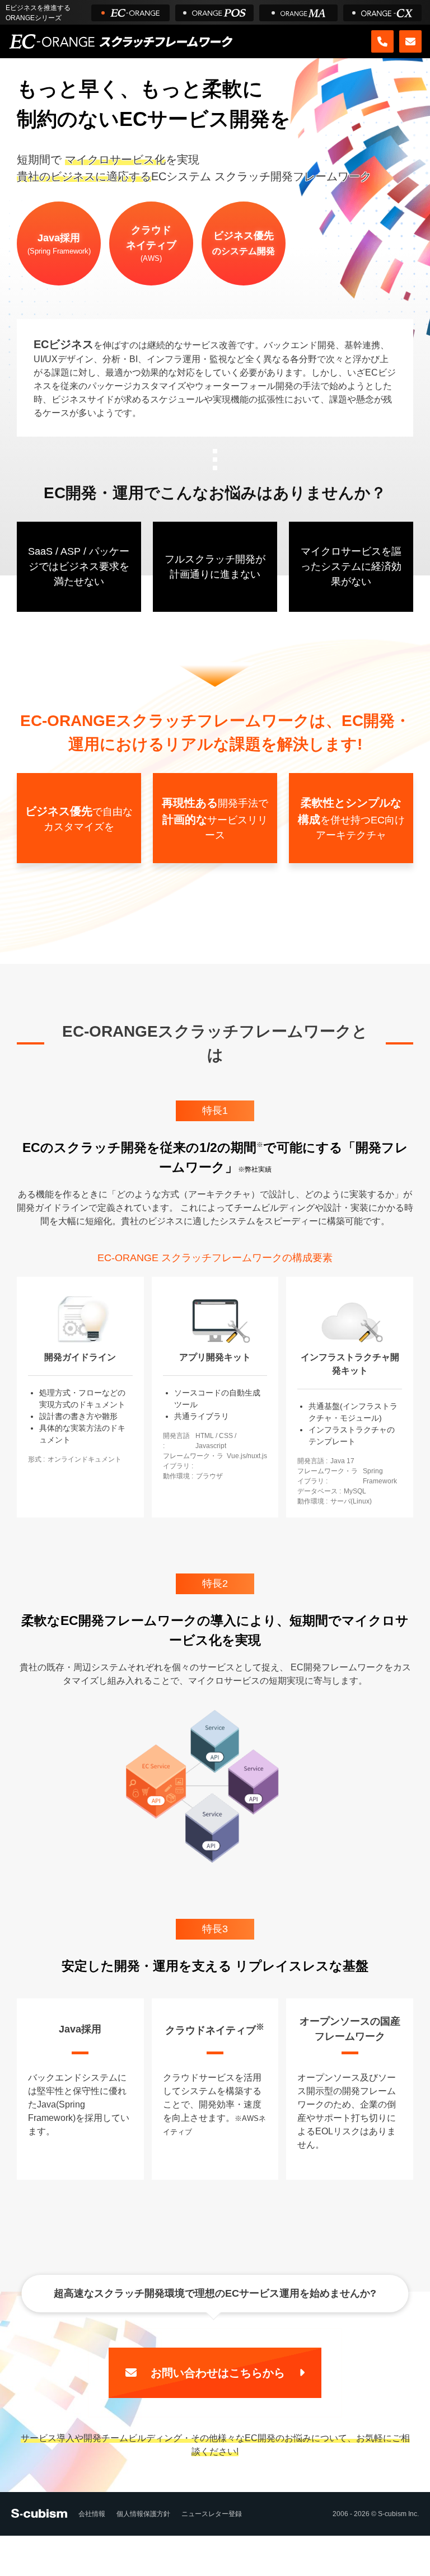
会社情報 (92, 2514)
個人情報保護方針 (143, 2514)
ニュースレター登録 (212, 2514)
